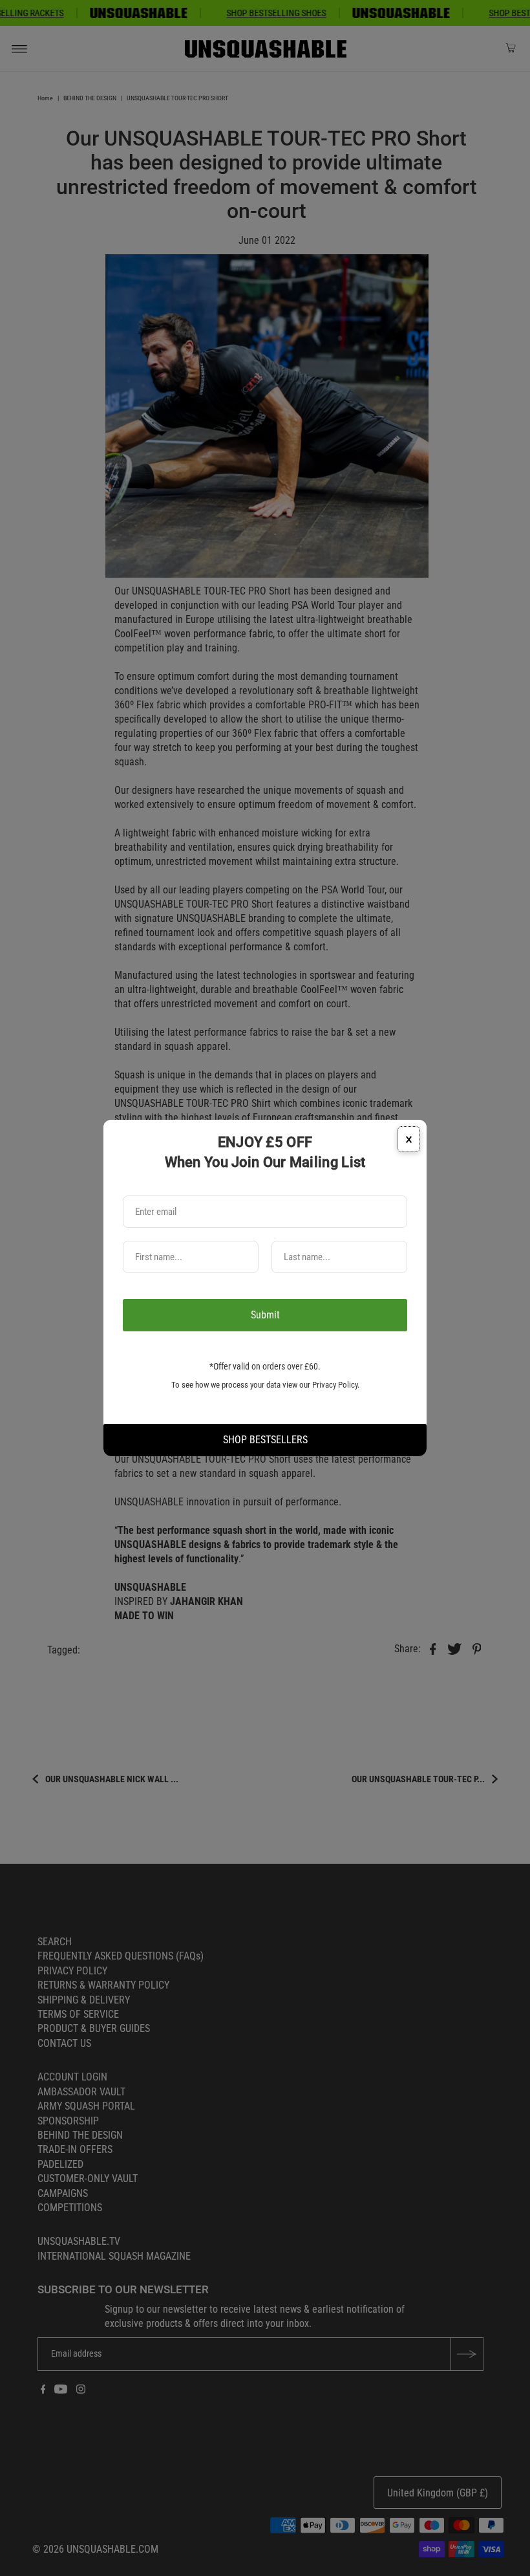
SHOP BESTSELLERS (265, 1440)
